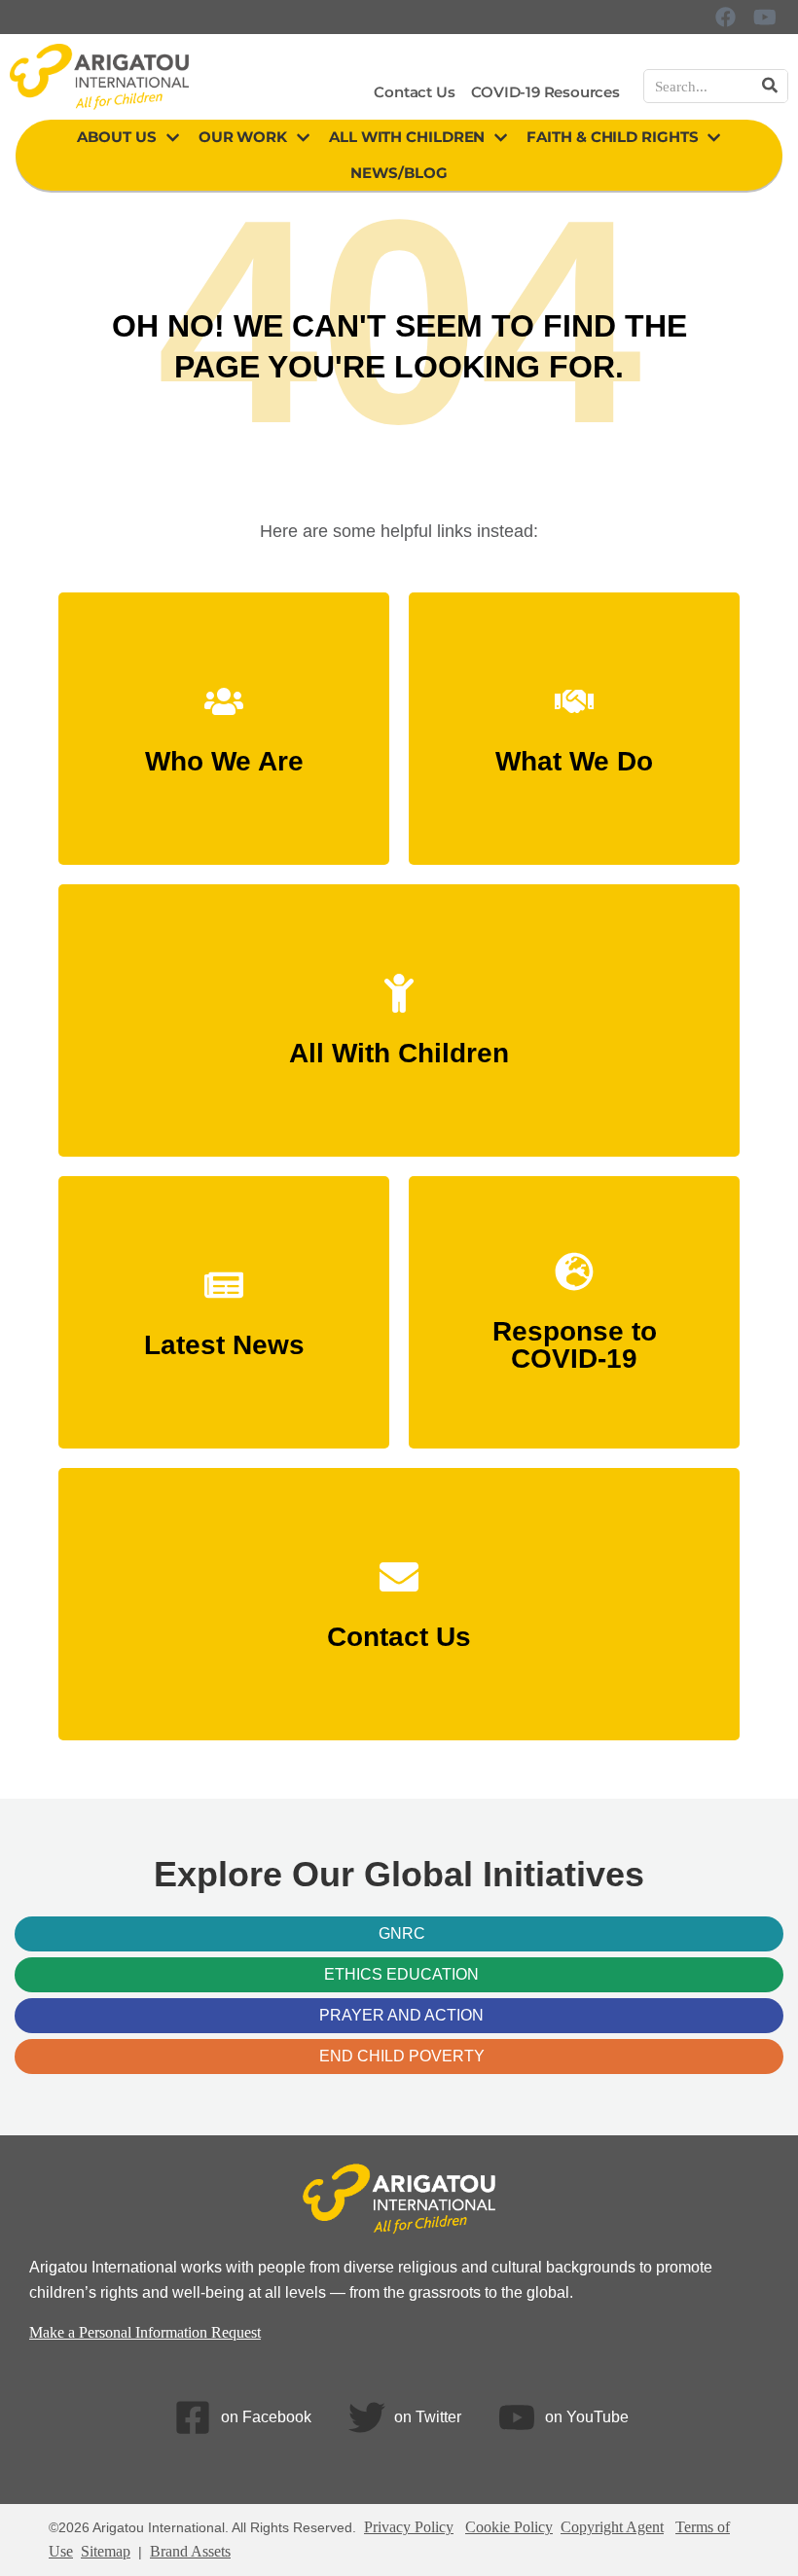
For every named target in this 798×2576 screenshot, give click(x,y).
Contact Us (414, 92)
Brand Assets (190, 2551)
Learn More (224, 751)
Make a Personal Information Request (145, 2332)
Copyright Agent (612, 2527)
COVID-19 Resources (545, 92)
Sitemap (106, 2551)
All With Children (407, 137)
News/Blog (399, 173)
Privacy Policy (409, 2527)
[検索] (770, 86)
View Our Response (574, 1349)
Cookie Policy (509, 2527)
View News (224, 1335)
